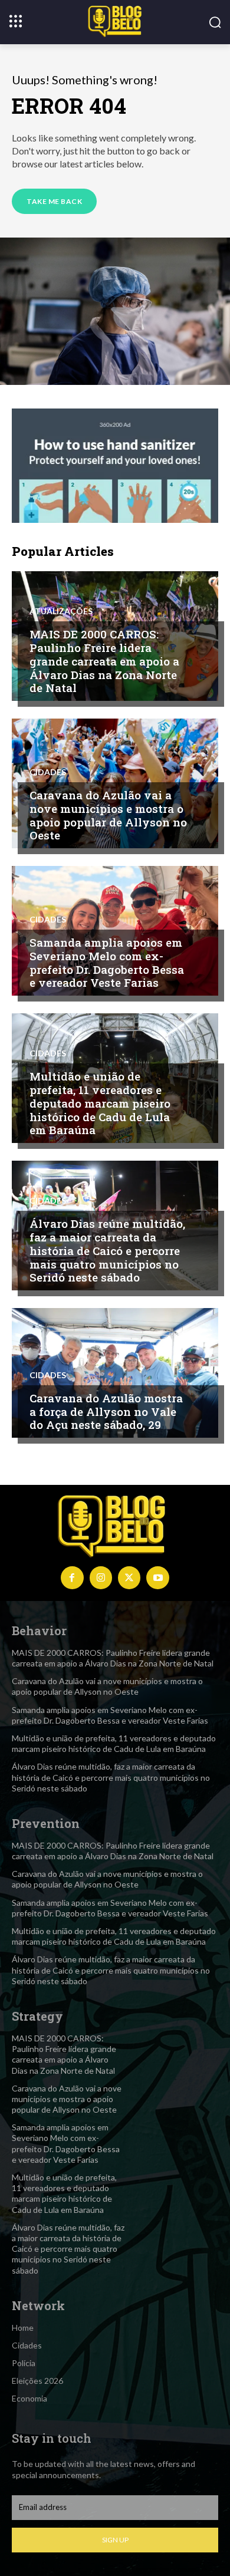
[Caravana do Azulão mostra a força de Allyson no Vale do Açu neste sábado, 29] (115, 1373)
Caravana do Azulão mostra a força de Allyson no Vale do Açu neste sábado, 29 (106, 1411)
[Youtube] (157, 1577)
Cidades (48, 772)
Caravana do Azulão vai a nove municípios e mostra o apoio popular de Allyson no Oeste (108, 815)
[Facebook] (72, 1577)
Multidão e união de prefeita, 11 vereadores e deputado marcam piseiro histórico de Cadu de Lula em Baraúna (100, 1103)
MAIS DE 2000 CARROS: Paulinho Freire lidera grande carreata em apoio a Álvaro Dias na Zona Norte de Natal (104, 661)
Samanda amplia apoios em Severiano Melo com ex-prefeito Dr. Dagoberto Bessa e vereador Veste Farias (107, 962)
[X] (129, 1577)
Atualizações (61, 611)
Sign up (115, 2540)
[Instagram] (101, 1577)
